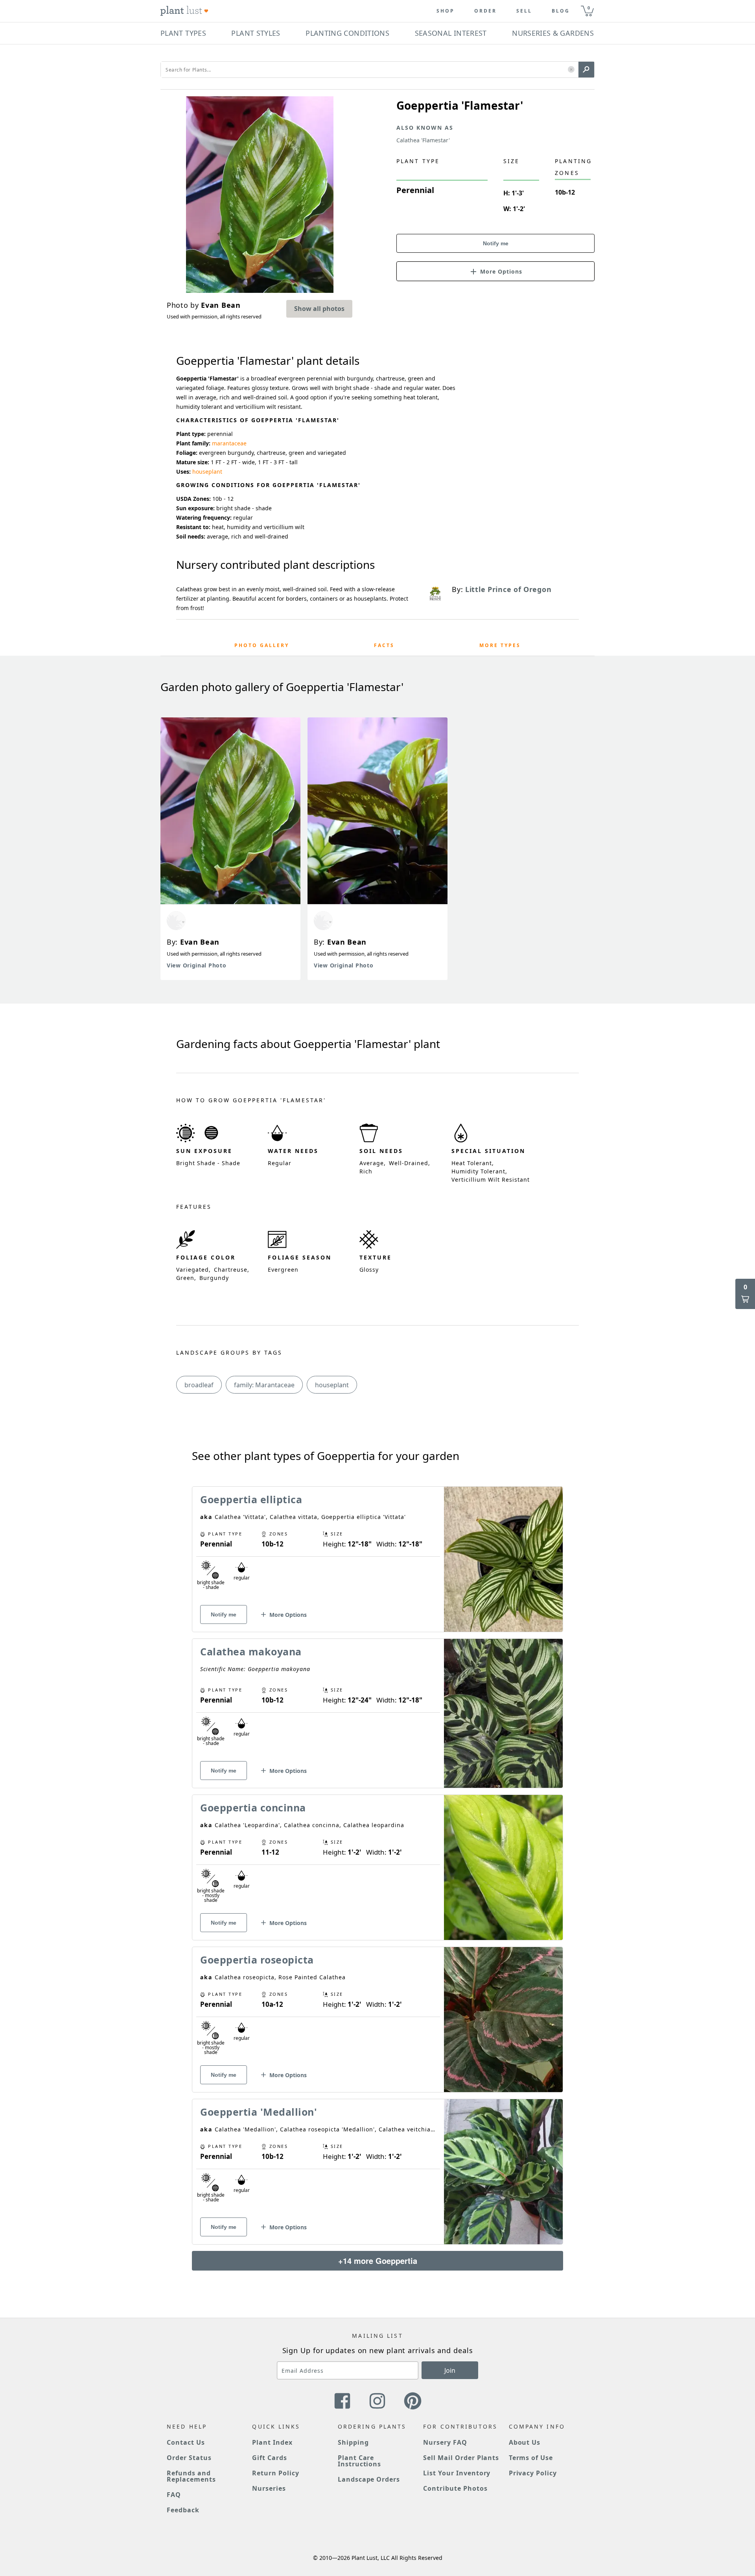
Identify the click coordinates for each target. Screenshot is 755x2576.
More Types (500, 645)
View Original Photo (196, 965)
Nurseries (269, 2488)
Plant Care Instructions (360, 2461)
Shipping (353, 2442)
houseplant (207, 472)
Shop (446, 11)
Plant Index (272, 2442)
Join (450, 2370)
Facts (384, 645)
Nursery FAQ (445, 2442)
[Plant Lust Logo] (184, 11)
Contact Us (186, 2442)
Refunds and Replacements (191, 2476)
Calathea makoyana (251, 1651)
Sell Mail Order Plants (461, 2458)
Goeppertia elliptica (251, 1499)
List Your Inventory (457, 2473)
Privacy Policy (533, 2473)
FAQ (174, 2495)
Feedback (183, 2510)
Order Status (189, 2458)
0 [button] (589, 8)
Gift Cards (270, 2458)
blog (561, 11)
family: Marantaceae (264, 1385)
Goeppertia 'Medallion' (259, 2112)
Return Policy (275, 2473)
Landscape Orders (369, 2479)
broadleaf (199, 1385)
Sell (524, 11)
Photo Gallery (262, 645)
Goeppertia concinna (253, 1807)
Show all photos (319, 309)
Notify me (496, 243)
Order (485, 11)
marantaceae (229, 443)
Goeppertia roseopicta (257, 1960)
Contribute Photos (455, 2488)
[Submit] (586, 70)
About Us (525, 2442)
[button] (571, 70)
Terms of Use (531, 2458)
